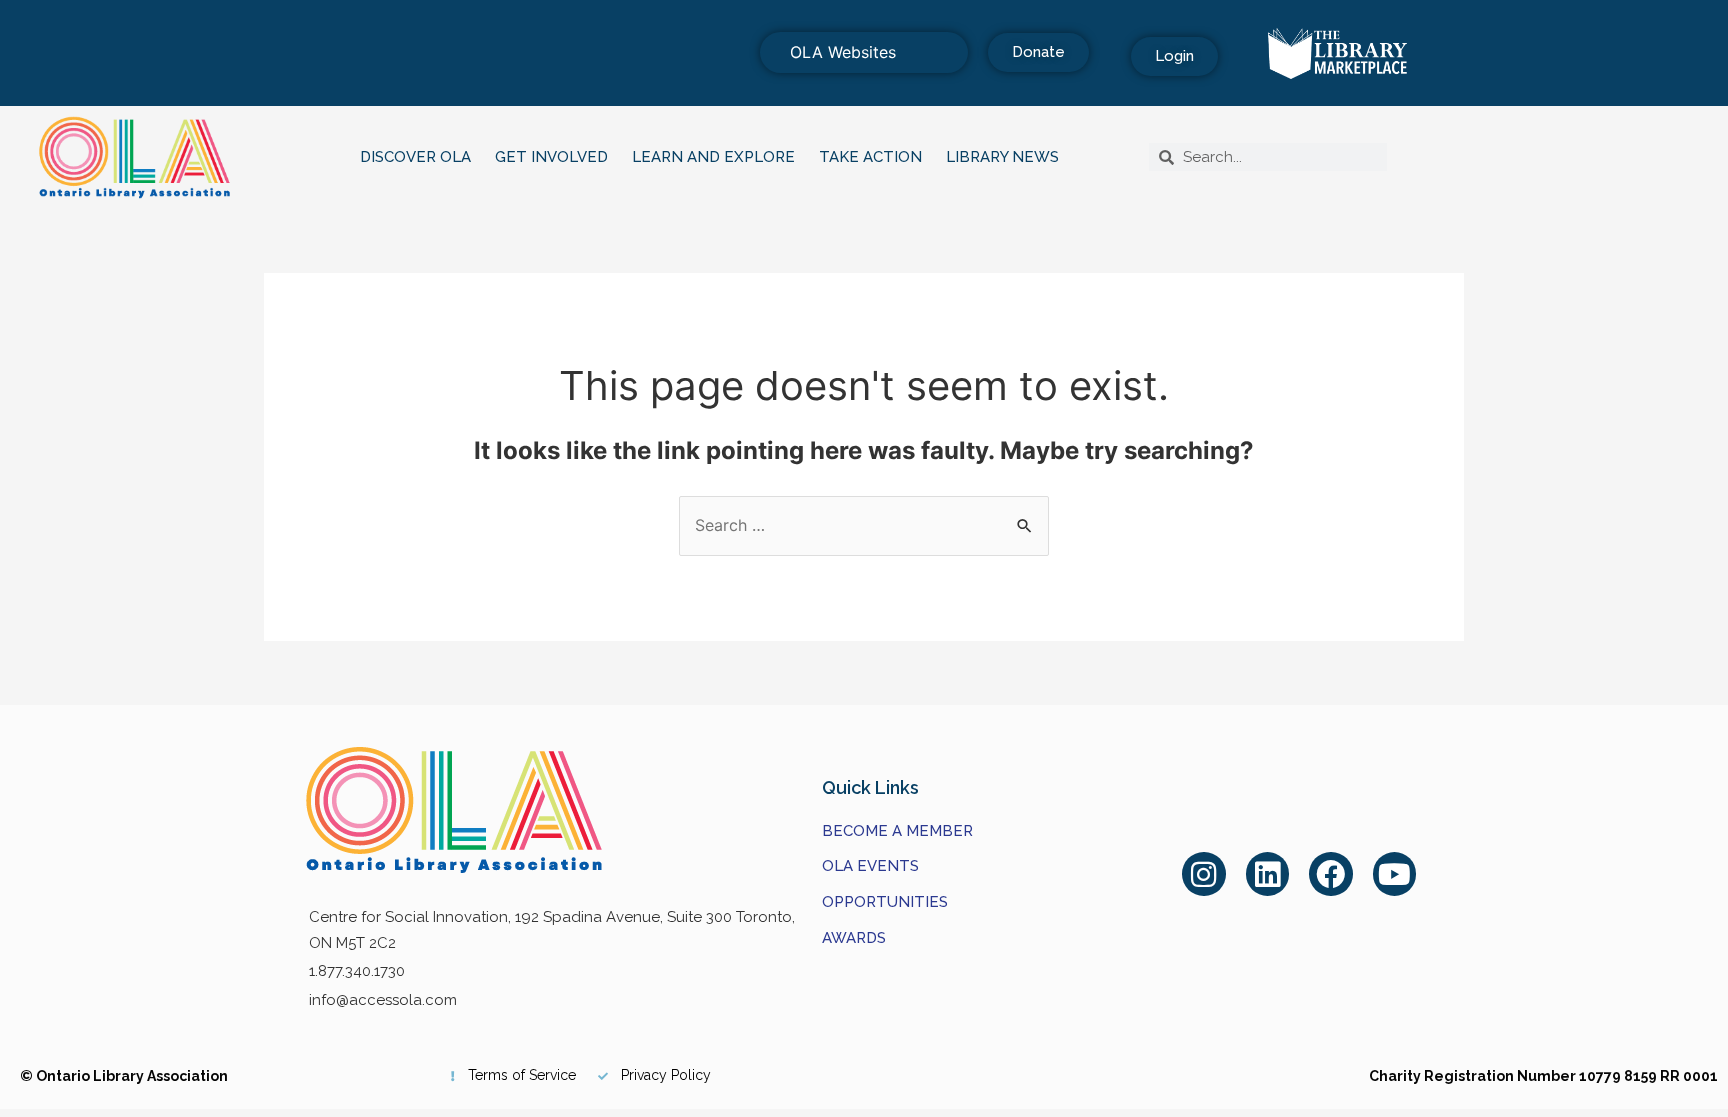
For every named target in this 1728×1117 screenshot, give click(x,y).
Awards (854, 938)
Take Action (870, 157)
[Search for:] (864, 525)
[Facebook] (1331, 874)
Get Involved (551, 157)
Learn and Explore (713, 157)
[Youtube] (1395, 874)
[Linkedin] (1268, 874)
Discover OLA (415, 157)
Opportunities (885, 902)
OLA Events (870, 866)
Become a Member (897, 831)
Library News (1002, 157)
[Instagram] (1204, 874)
